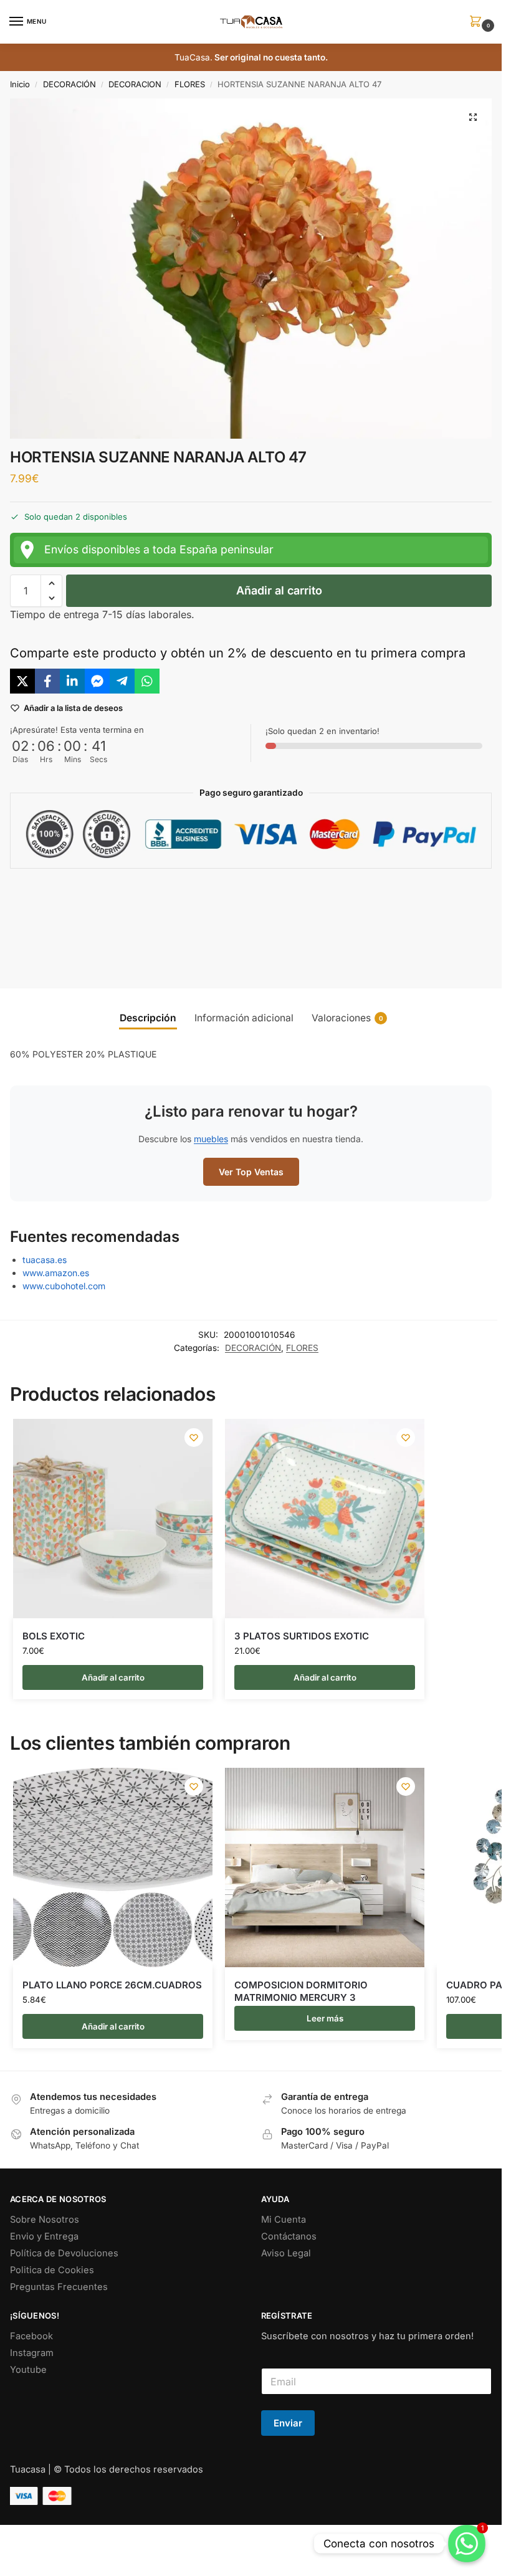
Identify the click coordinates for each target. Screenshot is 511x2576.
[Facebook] (47, 681)
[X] (22, 681)
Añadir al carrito (279, 590)
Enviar (288, 2423)
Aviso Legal (286, 2253)
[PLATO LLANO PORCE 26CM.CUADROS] (113, 1868)
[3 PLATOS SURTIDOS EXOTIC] (325, 1519)
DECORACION (135, 84)
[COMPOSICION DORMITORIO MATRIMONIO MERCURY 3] (325, 1868)
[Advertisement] (255, 918)
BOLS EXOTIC (54, 1636)
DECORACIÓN (69, 84)
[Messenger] (97, 681)
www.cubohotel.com (64, 1286)
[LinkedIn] (72, 681)
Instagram (32, 2353)
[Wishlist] (194, 1438)
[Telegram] (122, 681)
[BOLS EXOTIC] (113, 1519)
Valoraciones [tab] (347, 1018)
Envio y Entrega (44, 2236)
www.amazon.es (56, 1273)
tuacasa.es (45, 1260)
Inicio (20, 84)
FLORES (190, 84)
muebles (211, 1139)
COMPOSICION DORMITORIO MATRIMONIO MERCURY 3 (301, 1991)
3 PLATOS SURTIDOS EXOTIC (302, 1636)
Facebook (31, 2336)
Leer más (325, 2018)
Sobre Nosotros (45, 2220)
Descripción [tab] (148, 1018)
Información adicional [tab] (244, 1018)
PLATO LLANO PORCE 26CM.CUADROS (112, 1985)
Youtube (28, 2370)
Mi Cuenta (284, 2220)
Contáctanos (289, 2236)
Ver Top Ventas (251, 1172)
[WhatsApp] (147, 681)
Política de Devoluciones (64, 2253)
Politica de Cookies (52, 2270)
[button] (478, 22)
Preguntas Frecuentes (59, 2287)
